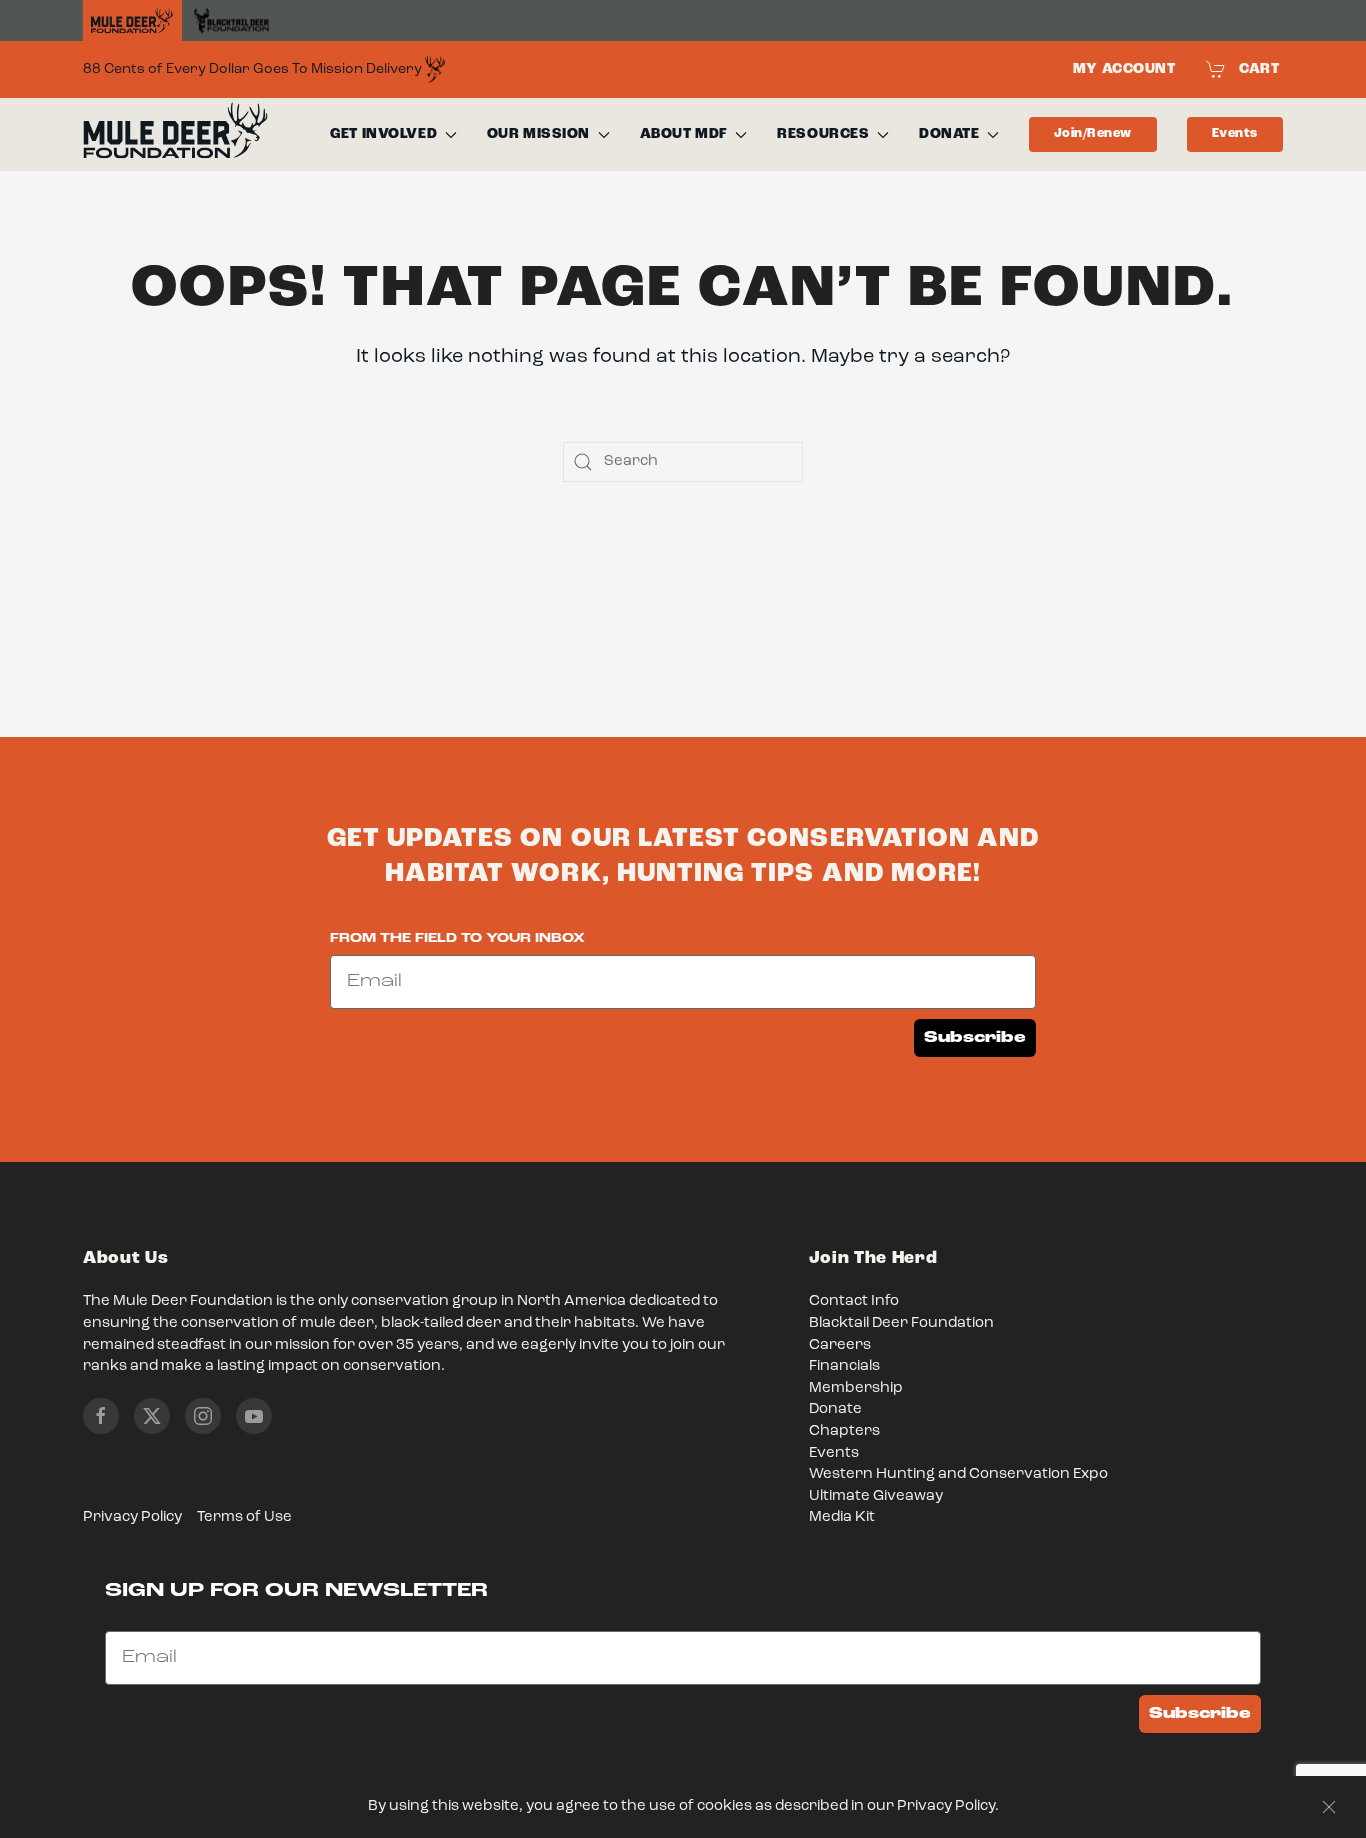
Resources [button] (823, 134)
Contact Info (854, 1301)
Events (1235, 133)
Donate (835, 1409)
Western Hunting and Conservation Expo (958, 1474)
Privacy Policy (132, 1517)
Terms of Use (244, 1517)
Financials (844, 1366)
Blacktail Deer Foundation (901, 1323)
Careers (840, 1345)
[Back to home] (175, 135)
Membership (856, 1388)
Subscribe (975, 1037)
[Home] (132, 21)
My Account (1124, 69)
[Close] (1329, 1807)
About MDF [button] (684, 134)
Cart (1259, 69)
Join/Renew (1093, 133)
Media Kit (842, 1517)
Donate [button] (949, 134)
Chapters (844, 1431)
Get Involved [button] (383, 134)
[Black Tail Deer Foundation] (231, 20)
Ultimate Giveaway (876, 1496)
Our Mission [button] (538, 134)
